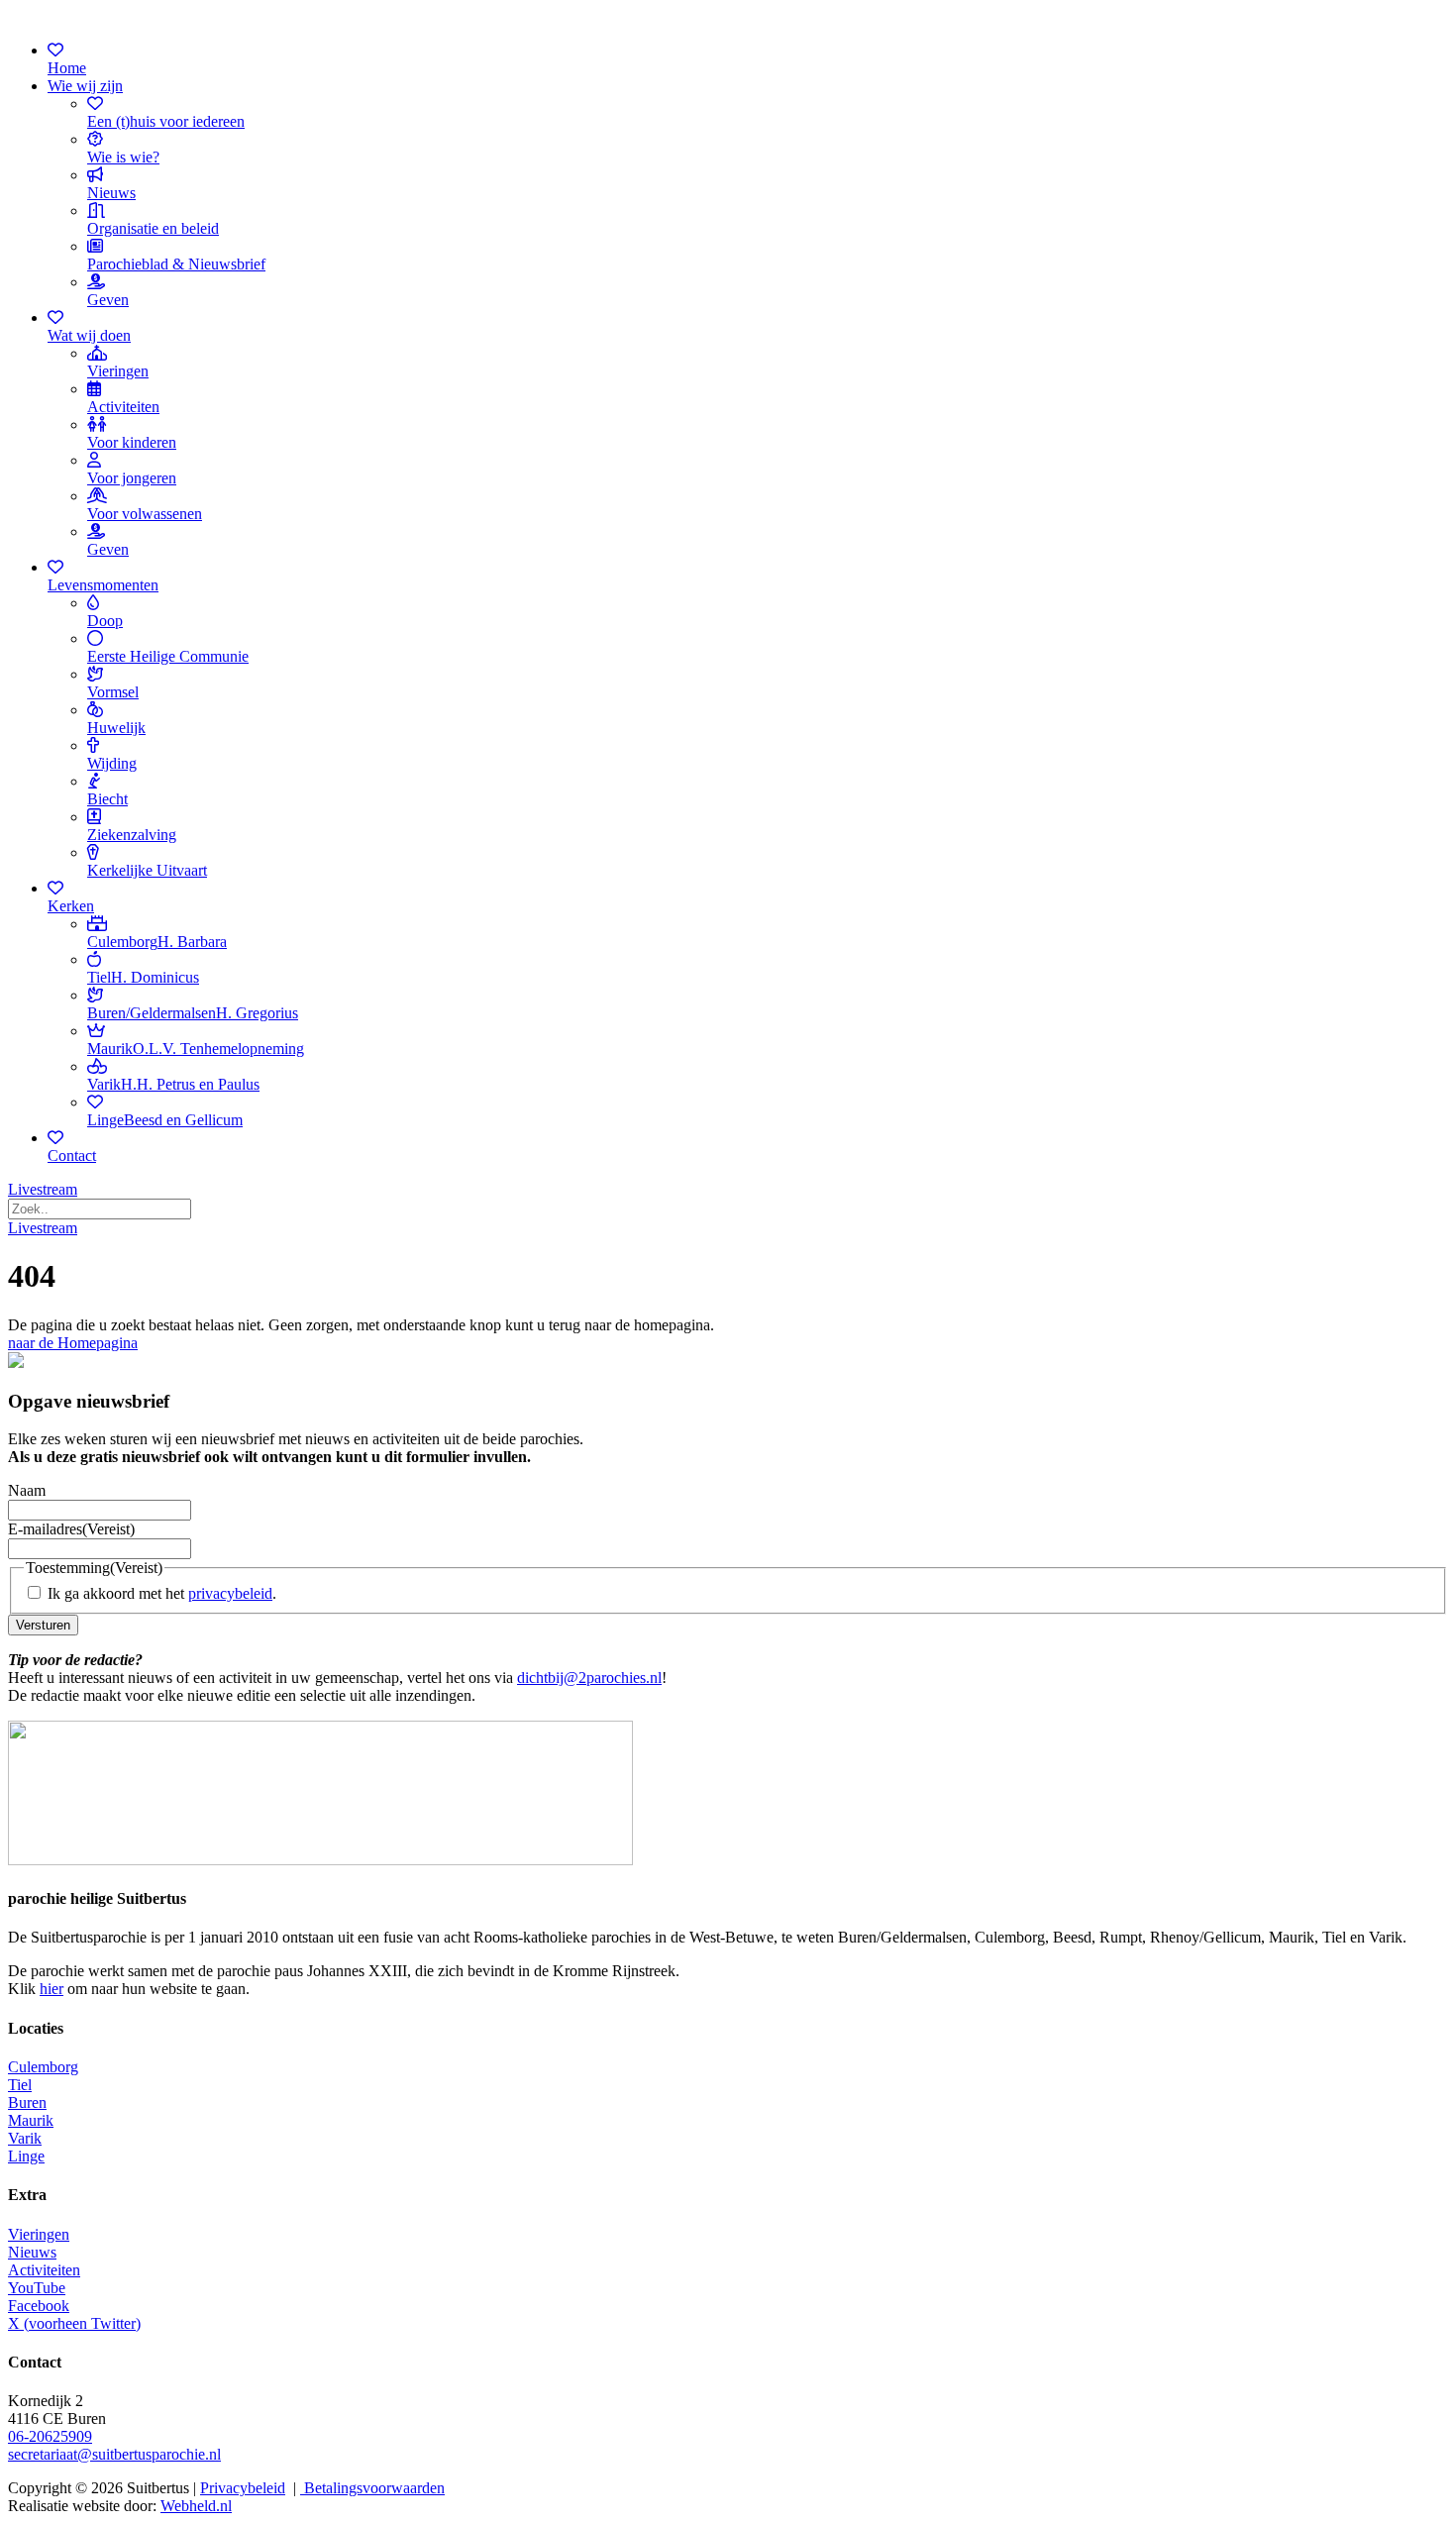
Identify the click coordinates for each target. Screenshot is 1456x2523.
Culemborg (43, 2067)
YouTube (37, 2288)
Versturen (43, 1625)
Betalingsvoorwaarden (372, 2488)
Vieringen (39, 2234)
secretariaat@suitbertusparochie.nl (114, 2454)
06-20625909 (50, 2436)
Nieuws (32, 2252)
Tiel (20, 2085)
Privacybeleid (243, 2488)
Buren (27, 2102)
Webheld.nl (196, 2506)
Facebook (39, 2306)
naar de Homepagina (73, 1343)
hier (52, 1989)
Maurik (31, 2120)
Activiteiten (44, 2270)
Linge (26, 2156)
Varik (25, 2138)
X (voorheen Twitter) (74, 2323)
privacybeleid (230, 1593)
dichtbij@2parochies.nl (589, 1678)
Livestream (43, 1189)
